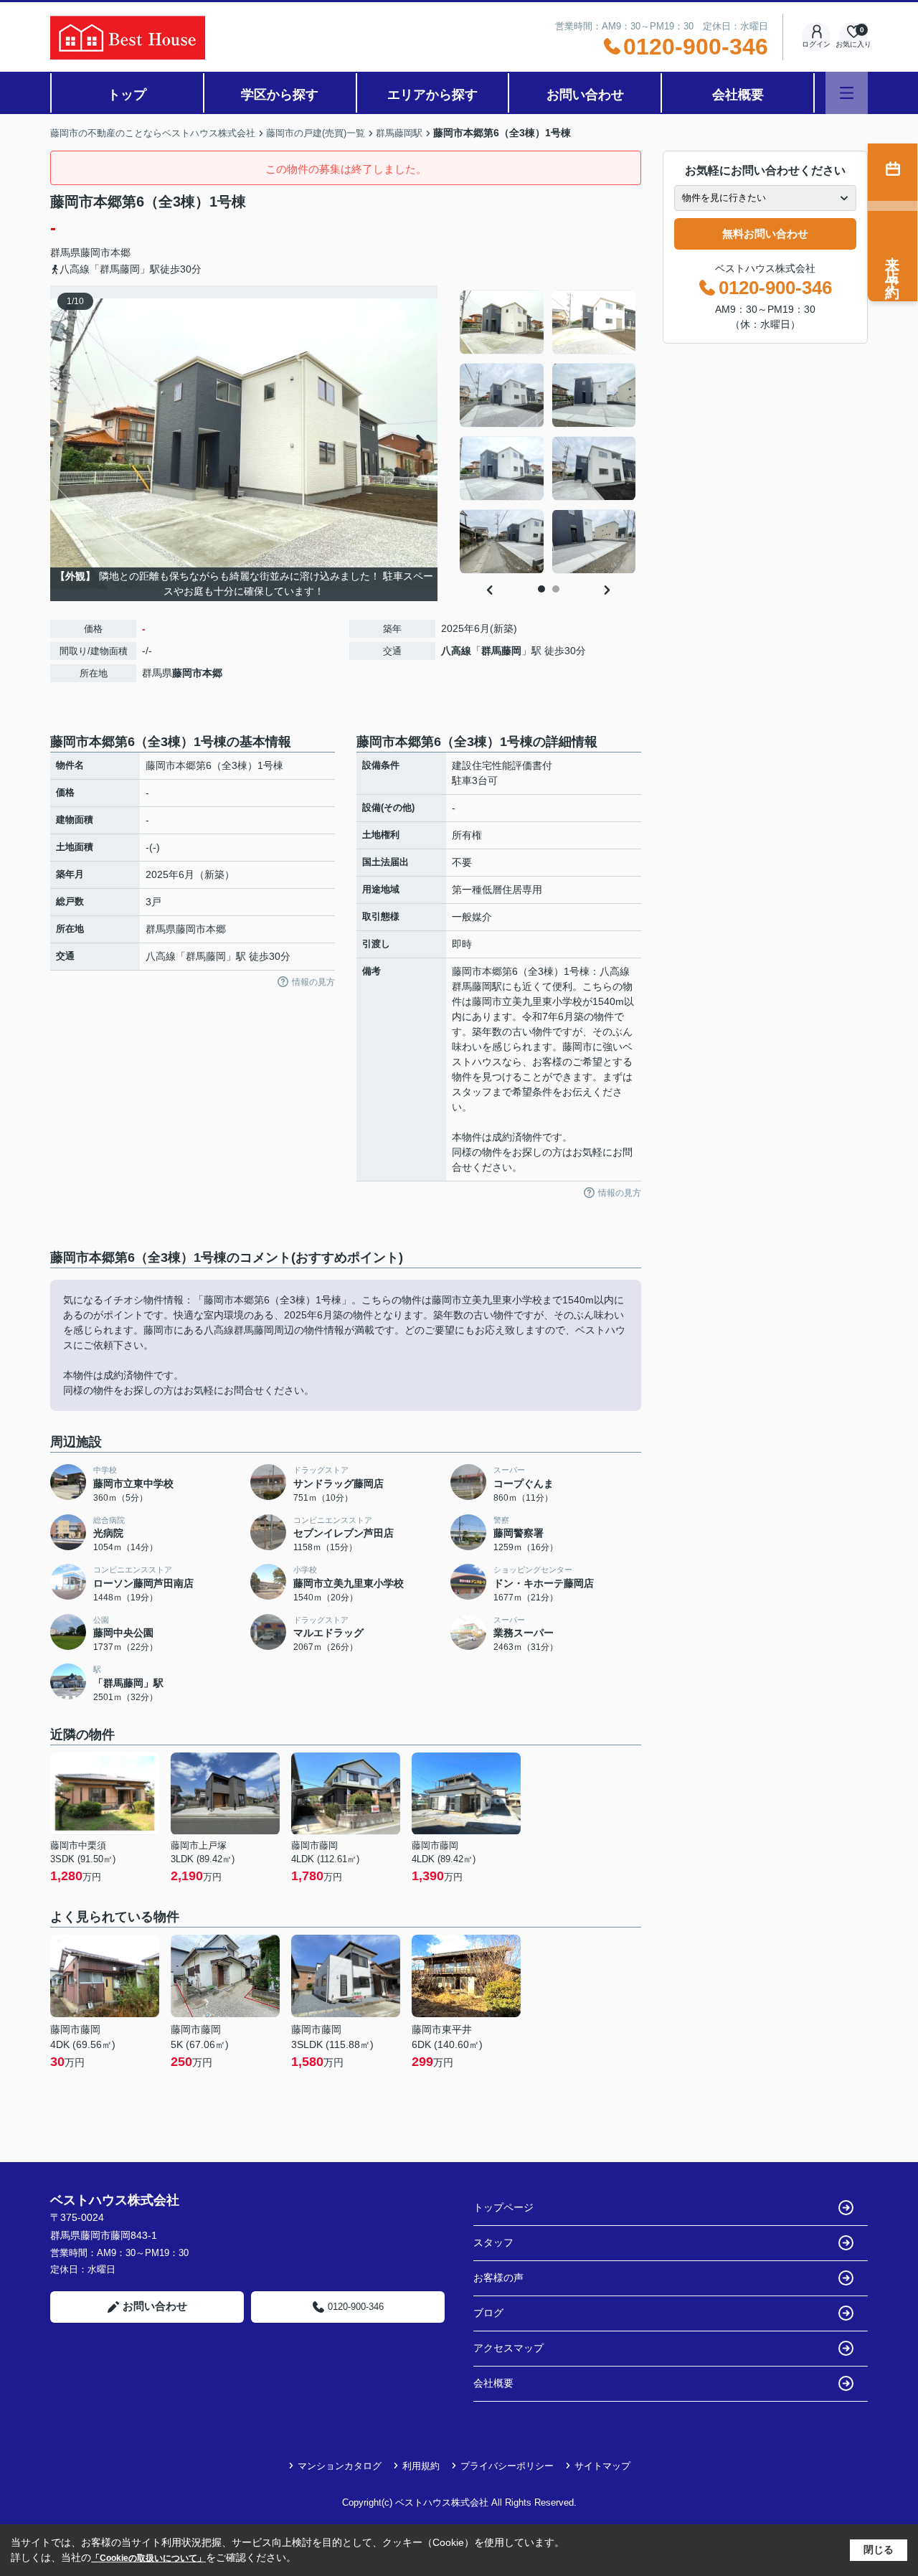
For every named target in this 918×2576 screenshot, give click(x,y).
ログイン (816, 44)
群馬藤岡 (501, 651)
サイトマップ (602, 2466)
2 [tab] (556, 589)
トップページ (503, 2207)
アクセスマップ (508, 2348)
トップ (127, 95)
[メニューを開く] (847, 93)
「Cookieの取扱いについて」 (148, 2558)
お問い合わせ (585, 95)
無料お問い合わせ (765, 233)
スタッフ (493, 2242)
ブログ (488, 2313)
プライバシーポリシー (507, 2466)
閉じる (879, 2549)
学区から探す (280, 95)
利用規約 (421, 2466)
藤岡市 (95, 253)
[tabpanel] (548, 432)
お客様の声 (498, 2278)
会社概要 (738, 95)
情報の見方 (313, 982)
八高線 (456, 651)
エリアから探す (432, 95)
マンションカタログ (340, 2466)
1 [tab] (541, 589)
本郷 (120, 253)
